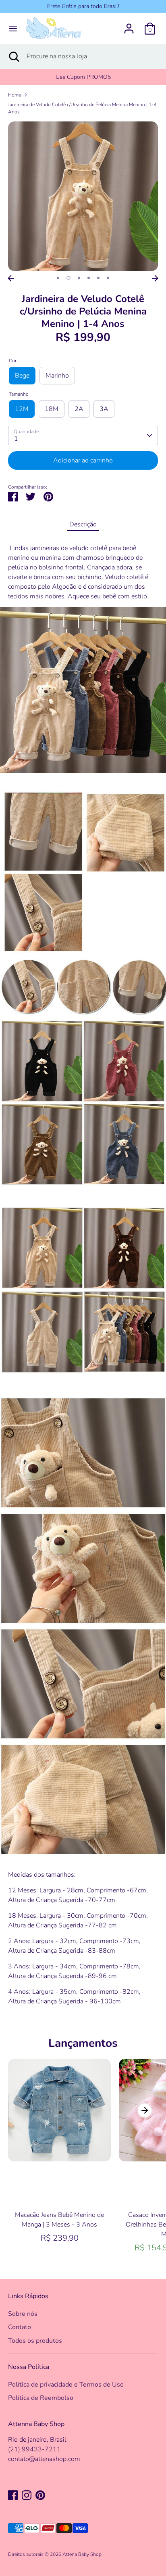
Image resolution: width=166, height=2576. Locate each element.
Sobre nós (23, 2314)
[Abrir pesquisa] (13, 56)
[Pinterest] (40, 2495)
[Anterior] (11, 278)
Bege (22, 376)
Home (15, 95)
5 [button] (98, 278)
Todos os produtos (35, 2341)
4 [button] (89, 278)
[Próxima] (155, 278)
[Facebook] (13, 2495)
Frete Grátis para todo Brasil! (83, 6)
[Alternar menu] (13, 29)
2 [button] (68, 278)
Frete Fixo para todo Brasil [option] (83, 77)
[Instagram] (27, 2495)
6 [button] (108, 278)
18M (52, 409)
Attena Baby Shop (82, 2554)
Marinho (57, 376)
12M (22, 409)
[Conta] (129, 25)
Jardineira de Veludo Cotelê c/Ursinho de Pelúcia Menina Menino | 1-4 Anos (82, 108)
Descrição (83, 524)
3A (104, 409)
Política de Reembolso (41, 2398)
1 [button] (58, 278)
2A (79, 409)
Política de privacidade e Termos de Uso (66, 2385)
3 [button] (79, 278)
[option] (83, 196)
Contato (20, 2327)
